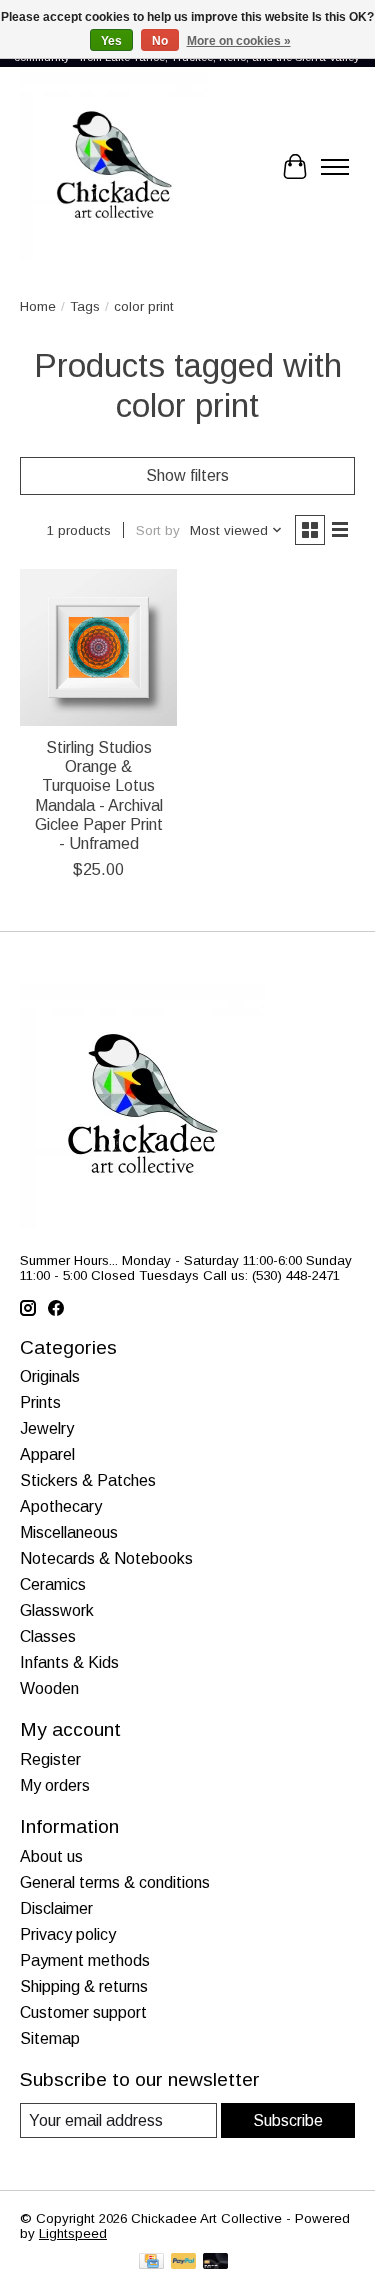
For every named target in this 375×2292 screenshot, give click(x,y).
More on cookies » (239, 41)
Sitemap (50, 2038)
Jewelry (47, 1428)
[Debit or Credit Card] (216, 2262)
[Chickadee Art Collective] (114, 167)
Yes (111, 41)
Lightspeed (73, 2233)
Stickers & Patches (88, 1480)
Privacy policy (68, 1934)
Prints (40, 1402)
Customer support (83, 2012)
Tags (85, 306)
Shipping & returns (84, 1986)
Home (38, 306)
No (160, 41)
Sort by (158, 530)
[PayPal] (184, 2262)
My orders (55, 1785)
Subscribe (288, 2120)
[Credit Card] (151, 2262)
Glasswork (57, 1610)
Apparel (47, 1454)
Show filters (187, 475)
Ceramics (53, 1584)
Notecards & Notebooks (106, 1558)
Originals (50, 1376)
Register (50, 1759)
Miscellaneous (69, 1532)
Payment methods (85, 1960)
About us (51, 1856)
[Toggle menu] (335, 167)
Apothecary (61, 1506)
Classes (48, 1636)
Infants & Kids (69, 1662)
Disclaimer (56, 1908)
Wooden (49, 1688)
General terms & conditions (115, 1882)
